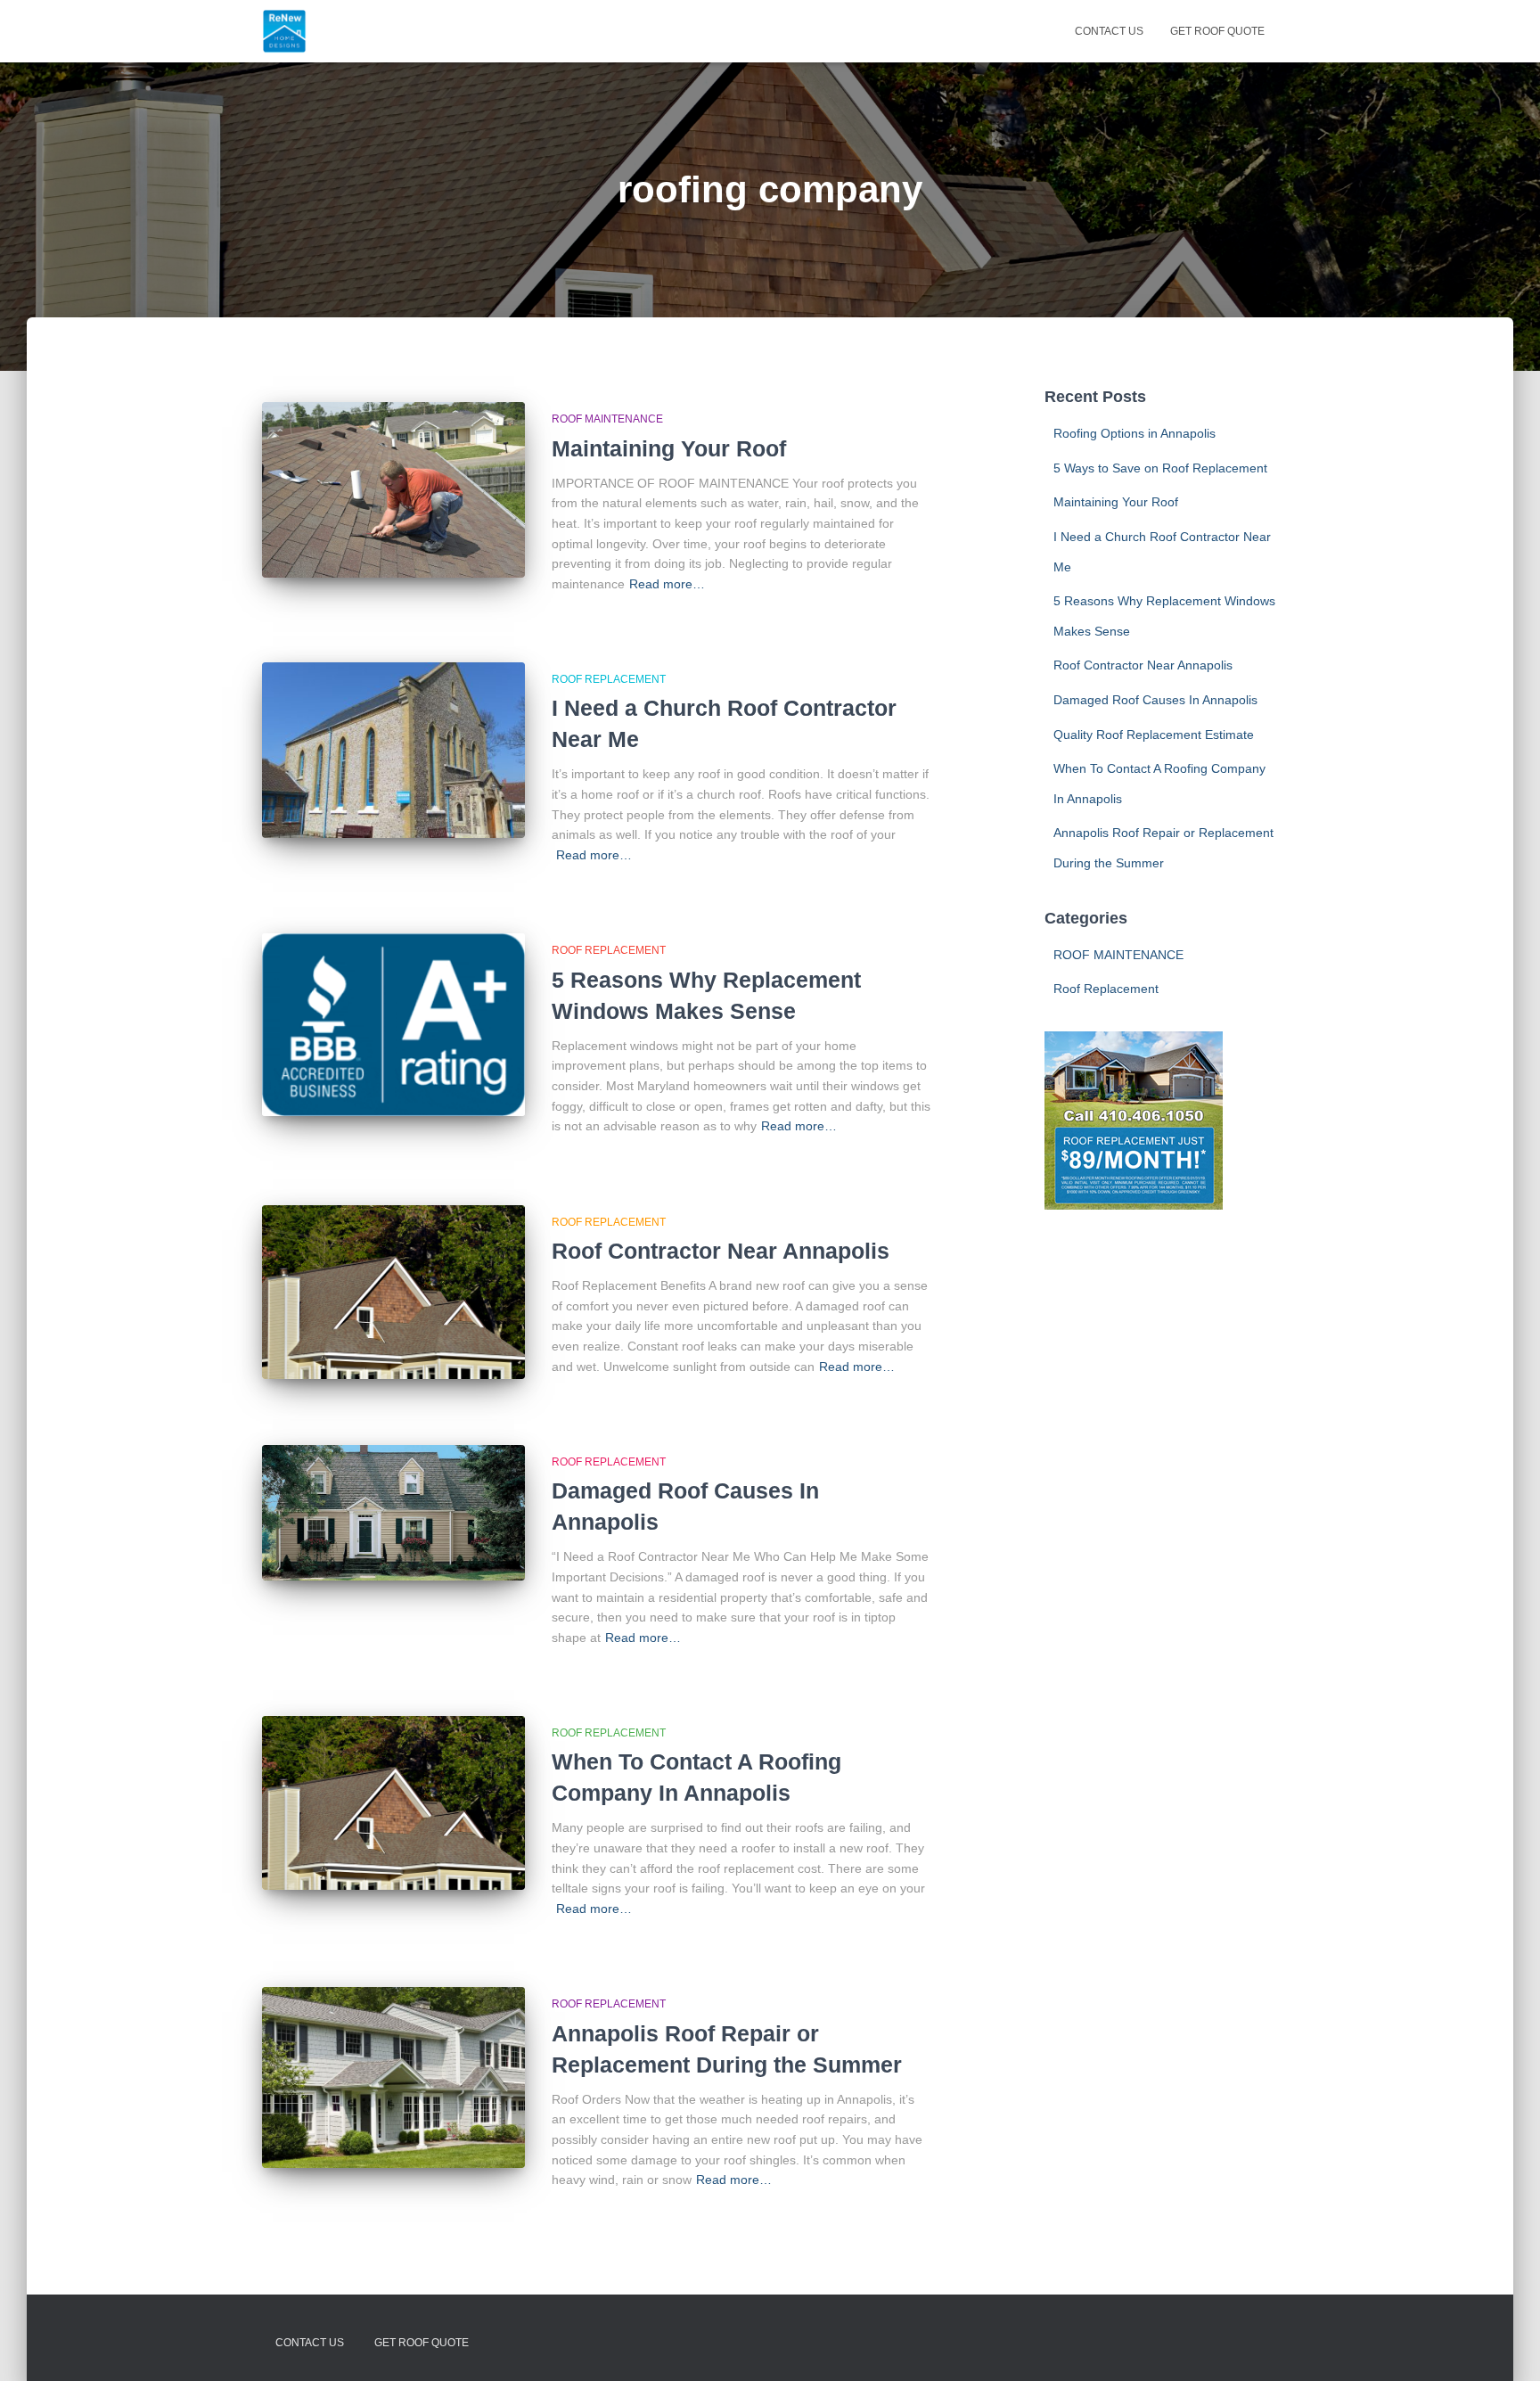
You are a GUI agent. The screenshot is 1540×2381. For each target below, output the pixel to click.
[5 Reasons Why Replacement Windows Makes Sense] (393, 1025)
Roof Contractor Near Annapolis (721, 1251)
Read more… (667, 584)
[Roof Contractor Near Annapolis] (393, 1292)
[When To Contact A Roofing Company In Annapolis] (393, 1803)
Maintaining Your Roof (669, 448)
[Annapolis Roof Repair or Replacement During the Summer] (393, 2077)
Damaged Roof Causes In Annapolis (1155, 700)
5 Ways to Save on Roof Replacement (1160, 468)
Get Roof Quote (1217, 31)
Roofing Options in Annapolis (1135, 433)
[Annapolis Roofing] (284, 31)
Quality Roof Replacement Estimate (1154, 735)
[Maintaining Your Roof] (393, 490)
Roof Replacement (609, 679)
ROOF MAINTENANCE (607, 419)
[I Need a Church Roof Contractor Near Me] (393, 750)
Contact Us (1109, 31)
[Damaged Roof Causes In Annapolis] (393, 1513)
